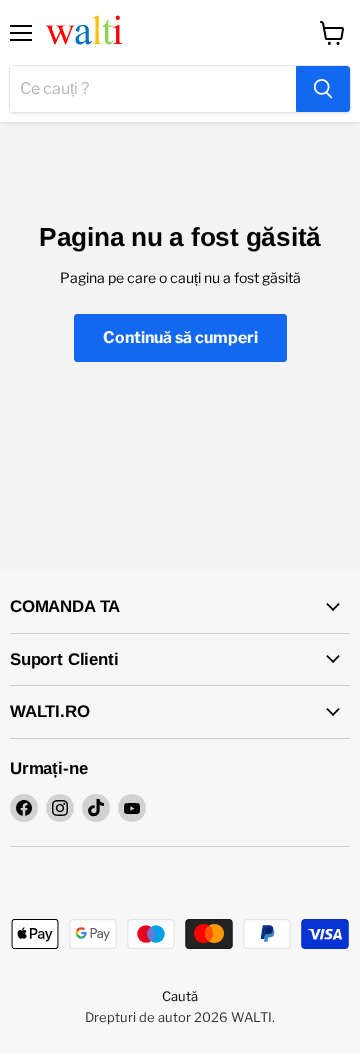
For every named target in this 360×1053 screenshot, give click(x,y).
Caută (180, 996)
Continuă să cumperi (180, 337)
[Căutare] (323, 89)
